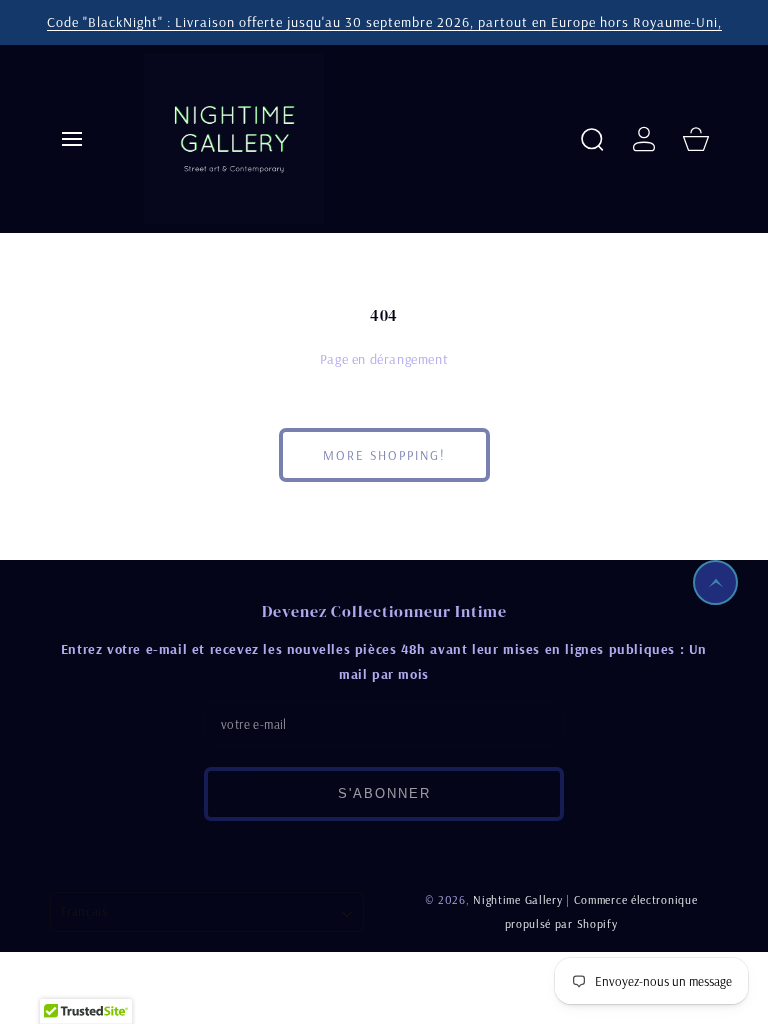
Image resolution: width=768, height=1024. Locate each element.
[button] (72, 139)
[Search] (592, 139)
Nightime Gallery (517, 899)
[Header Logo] (353, 138)
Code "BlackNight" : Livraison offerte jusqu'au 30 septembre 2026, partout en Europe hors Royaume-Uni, (384, 22)
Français (84, 911)
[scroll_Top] (715, 582)
